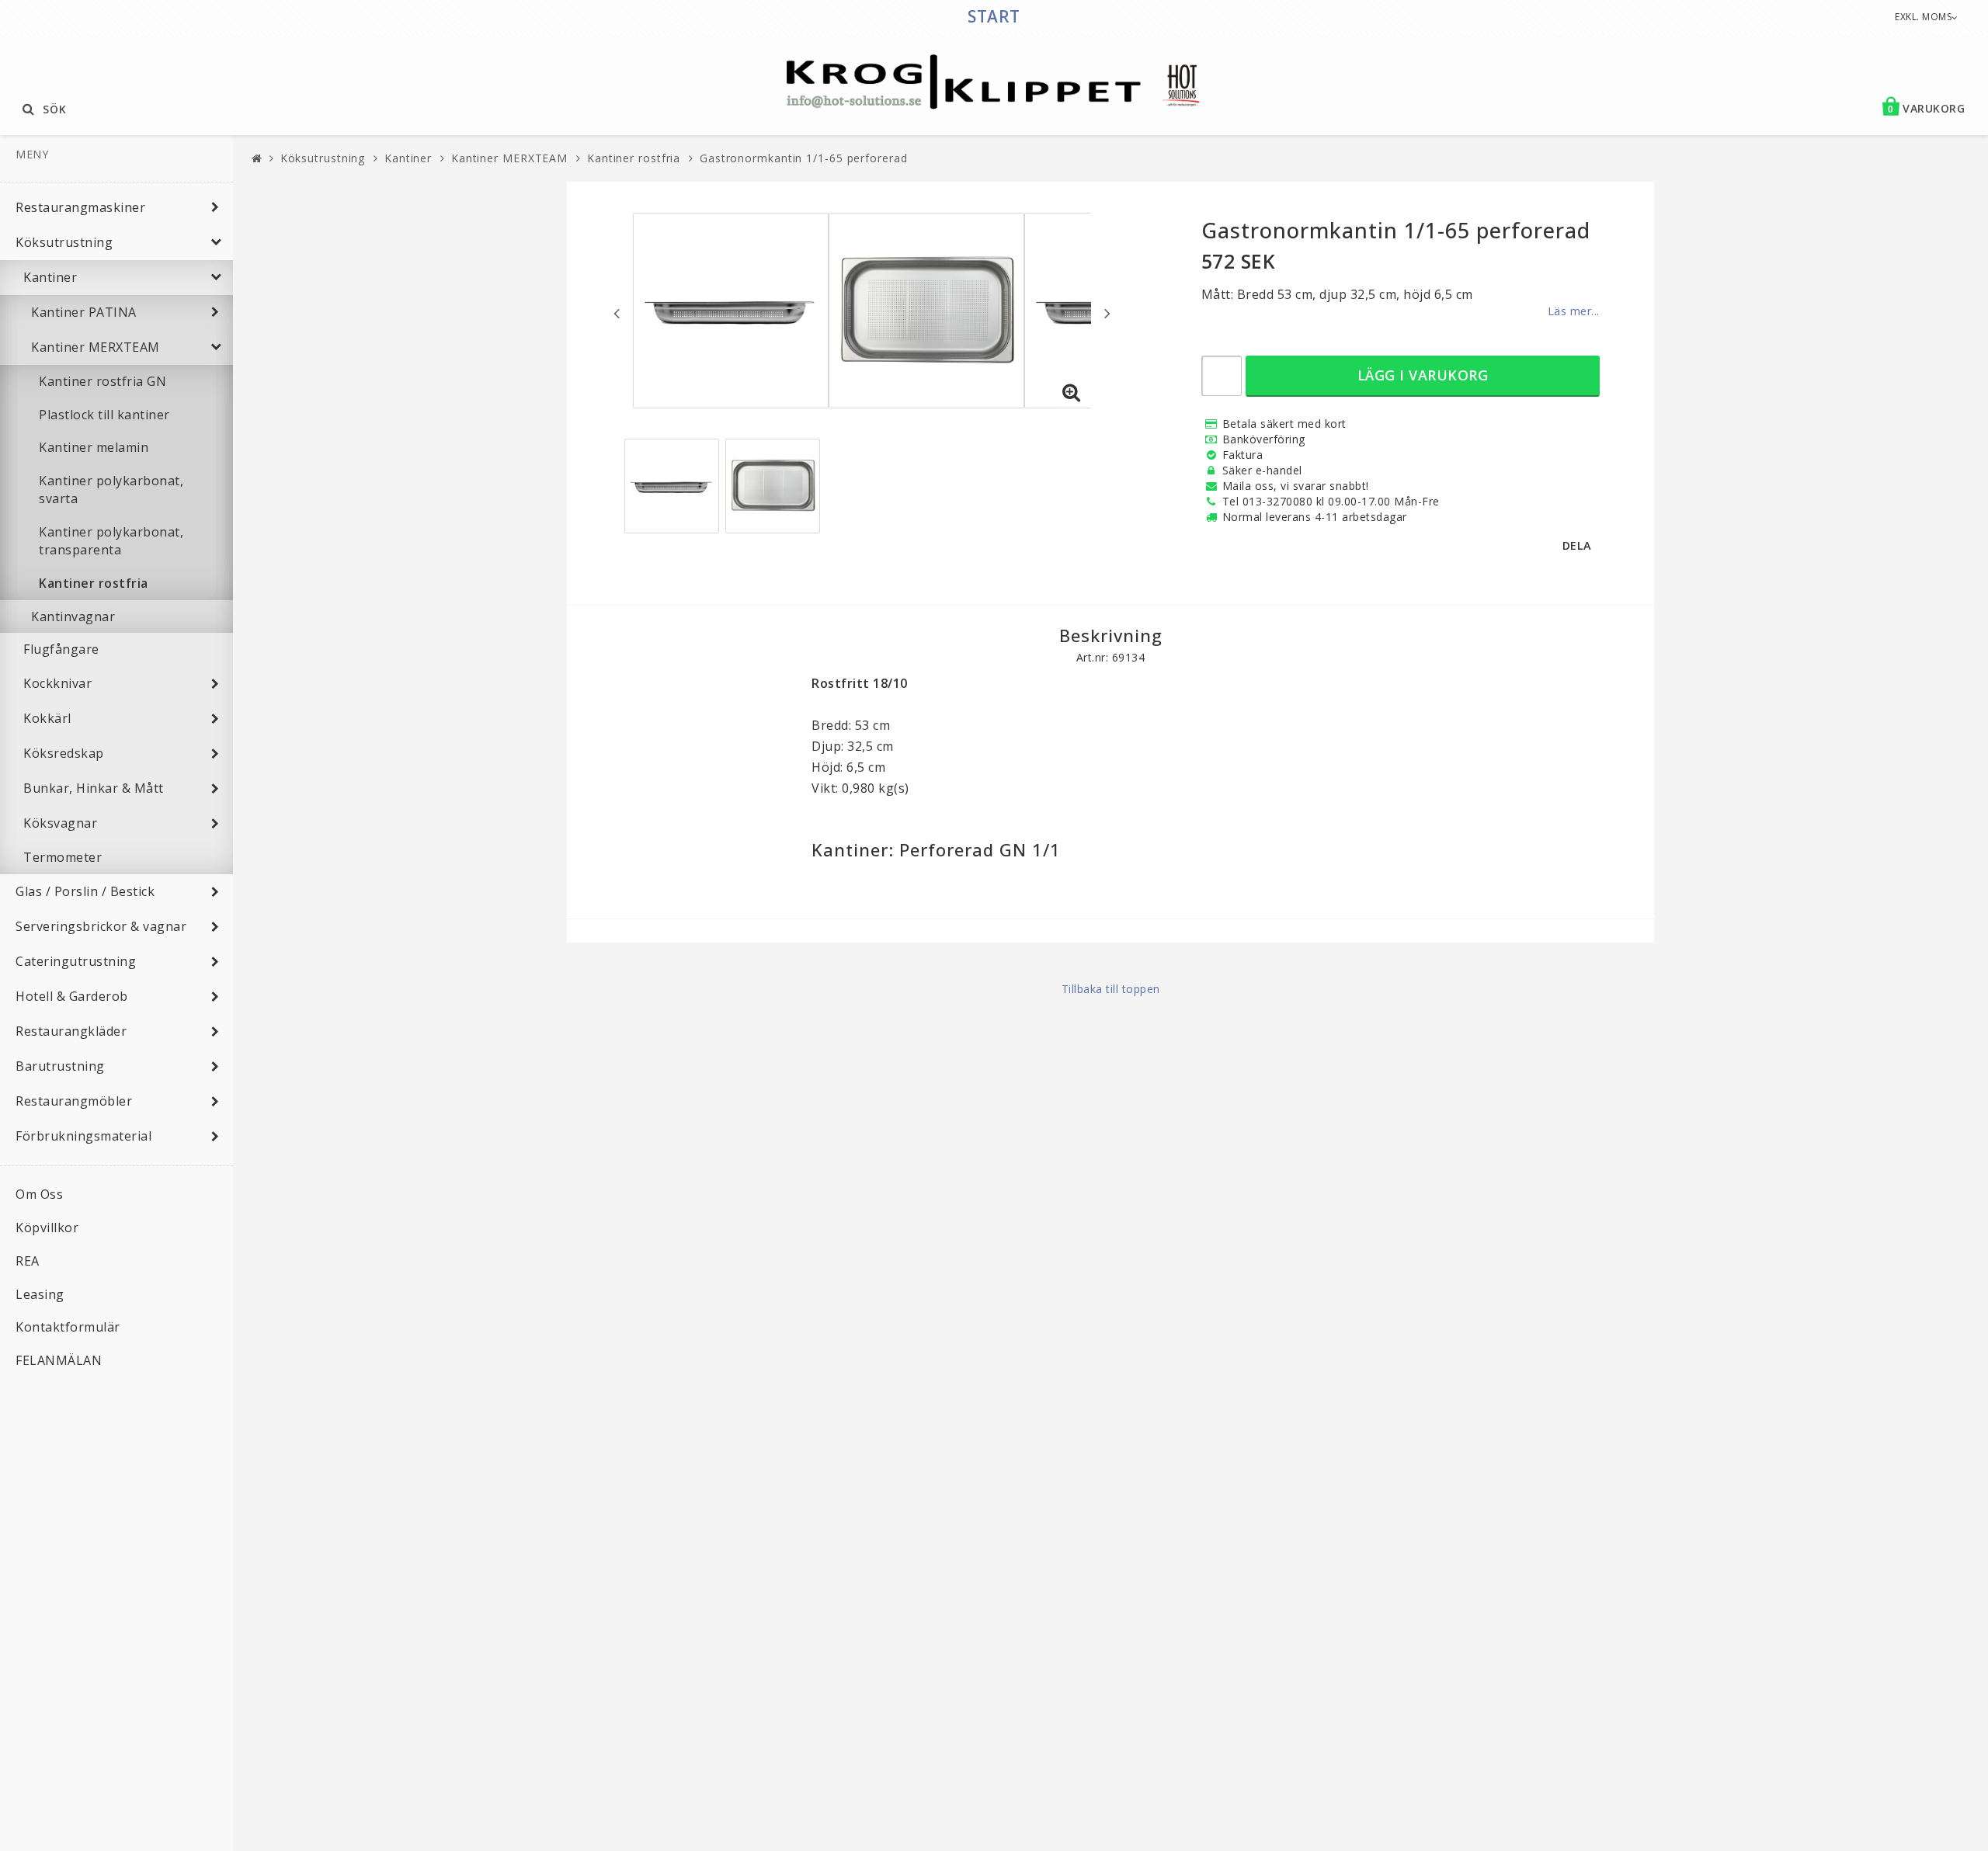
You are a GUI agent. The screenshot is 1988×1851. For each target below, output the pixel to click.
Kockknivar (57, 683)
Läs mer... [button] (1574, 311)
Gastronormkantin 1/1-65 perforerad (804, 158)
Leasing (40, 1294)
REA (28, 1261)
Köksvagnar (60, 823)
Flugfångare (61, 649)
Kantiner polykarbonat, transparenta (111, 541)
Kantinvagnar (73, 616)
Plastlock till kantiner (104, 415)
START (994, 16)
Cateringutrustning (76, 961)
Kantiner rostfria (94, 583)
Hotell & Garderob (72, 996)
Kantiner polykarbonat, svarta (111, 490)
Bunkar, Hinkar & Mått (94, 788)
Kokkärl (47, 718)
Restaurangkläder (71, 1031)
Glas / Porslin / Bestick (85, 891)
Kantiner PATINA (84, 312)
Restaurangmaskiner (80, 207)
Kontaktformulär (68, 1327)
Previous (617, 313)
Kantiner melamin (94, 447)
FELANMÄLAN (59, 1360)
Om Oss (39, 1194)
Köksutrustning (64, 242)
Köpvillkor (47, 1228)
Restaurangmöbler (74, 1101)
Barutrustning (60, 1066)
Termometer (63, 857)
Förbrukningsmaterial (83, 1136)
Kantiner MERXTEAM (96, 347)
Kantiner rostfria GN (103, 381)
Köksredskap (64, 753)
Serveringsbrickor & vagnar (101, 926)
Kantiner (50, 277)
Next (1107, 313)
